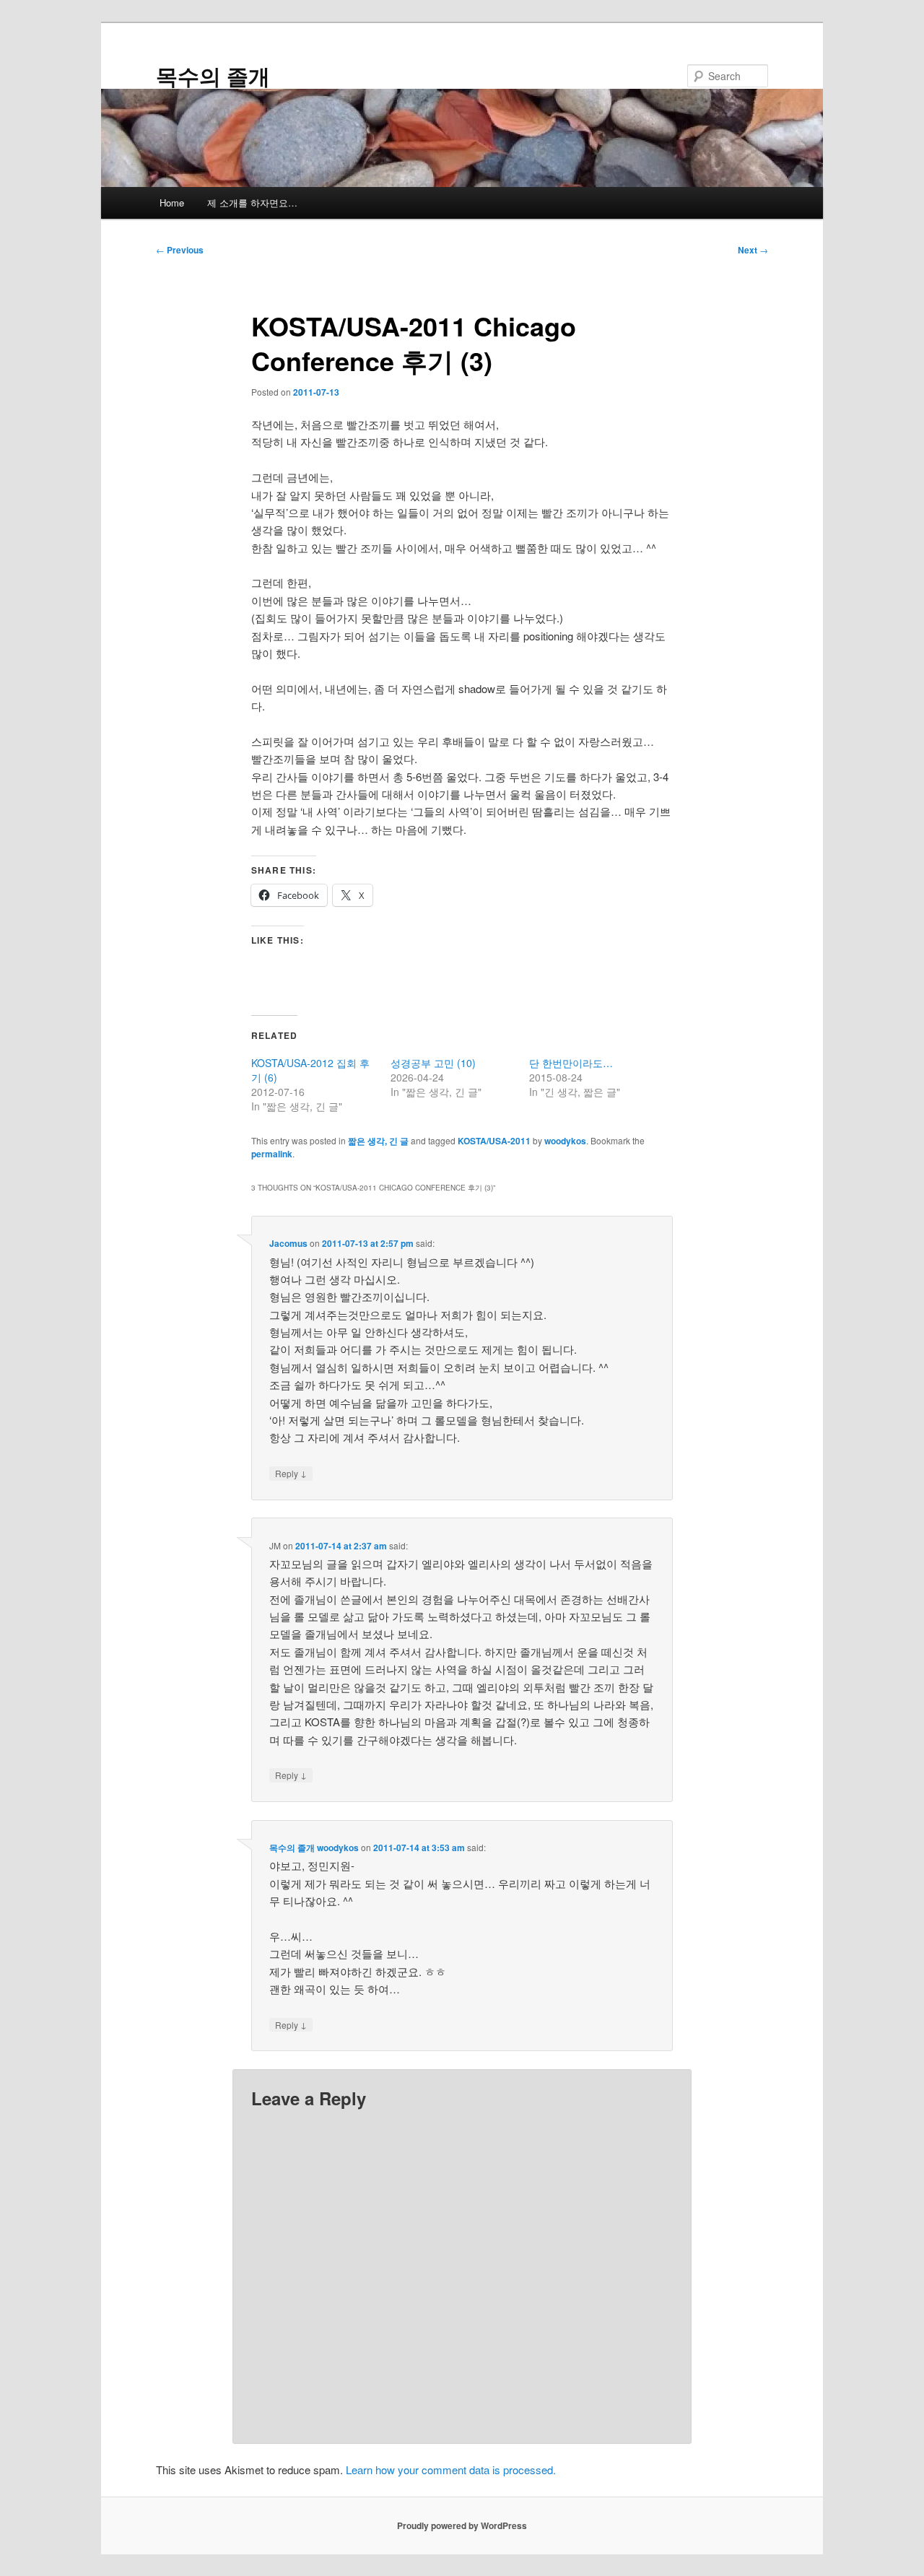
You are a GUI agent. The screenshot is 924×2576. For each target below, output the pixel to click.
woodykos (565, 1141)
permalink (272, 1154)
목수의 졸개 (213, 75)
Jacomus (288, 1243)
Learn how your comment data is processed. (451, 2470)
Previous (180, 250)
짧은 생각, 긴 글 (378, 1141)
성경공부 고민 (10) (433, 1063)
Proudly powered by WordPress (462, 2525)
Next (753, 250)
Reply (291, 1473)
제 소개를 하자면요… (252, 203)
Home (172, 203)
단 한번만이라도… (571, 1063)
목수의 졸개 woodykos (314, 1848)
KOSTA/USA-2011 (494, 1141)
